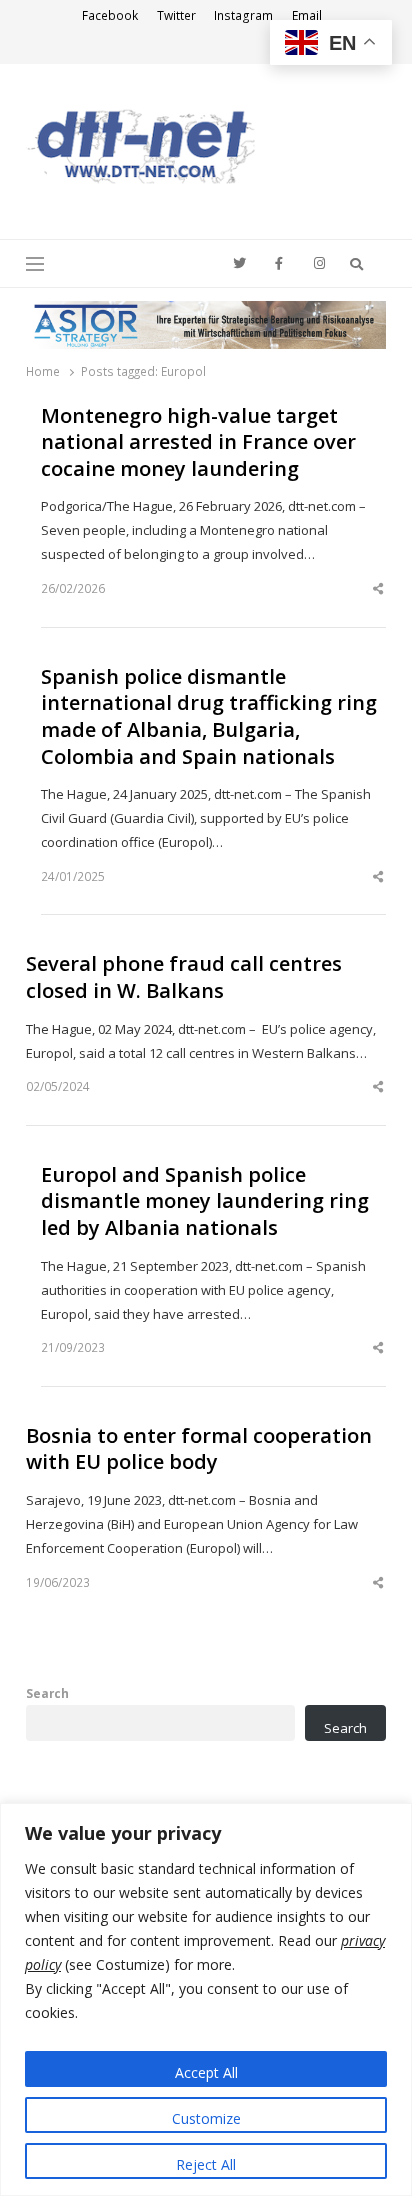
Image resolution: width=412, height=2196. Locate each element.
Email (307, 15)
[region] (206, 1999)
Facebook (110, 15)
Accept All (206, 2072)
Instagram (243, 15)
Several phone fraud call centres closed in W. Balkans (184, 977)
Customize (206, 2118)
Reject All (206, 2164)
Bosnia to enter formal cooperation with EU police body (199, 1449)
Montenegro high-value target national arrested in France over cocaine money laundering (198, 442)
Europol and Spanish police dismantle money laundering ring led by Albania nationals (205, 1201)
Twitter (176, 15)
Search (47, 1693)
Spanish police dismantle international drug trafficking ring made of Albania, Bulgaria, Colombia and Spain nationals (209, 717)
